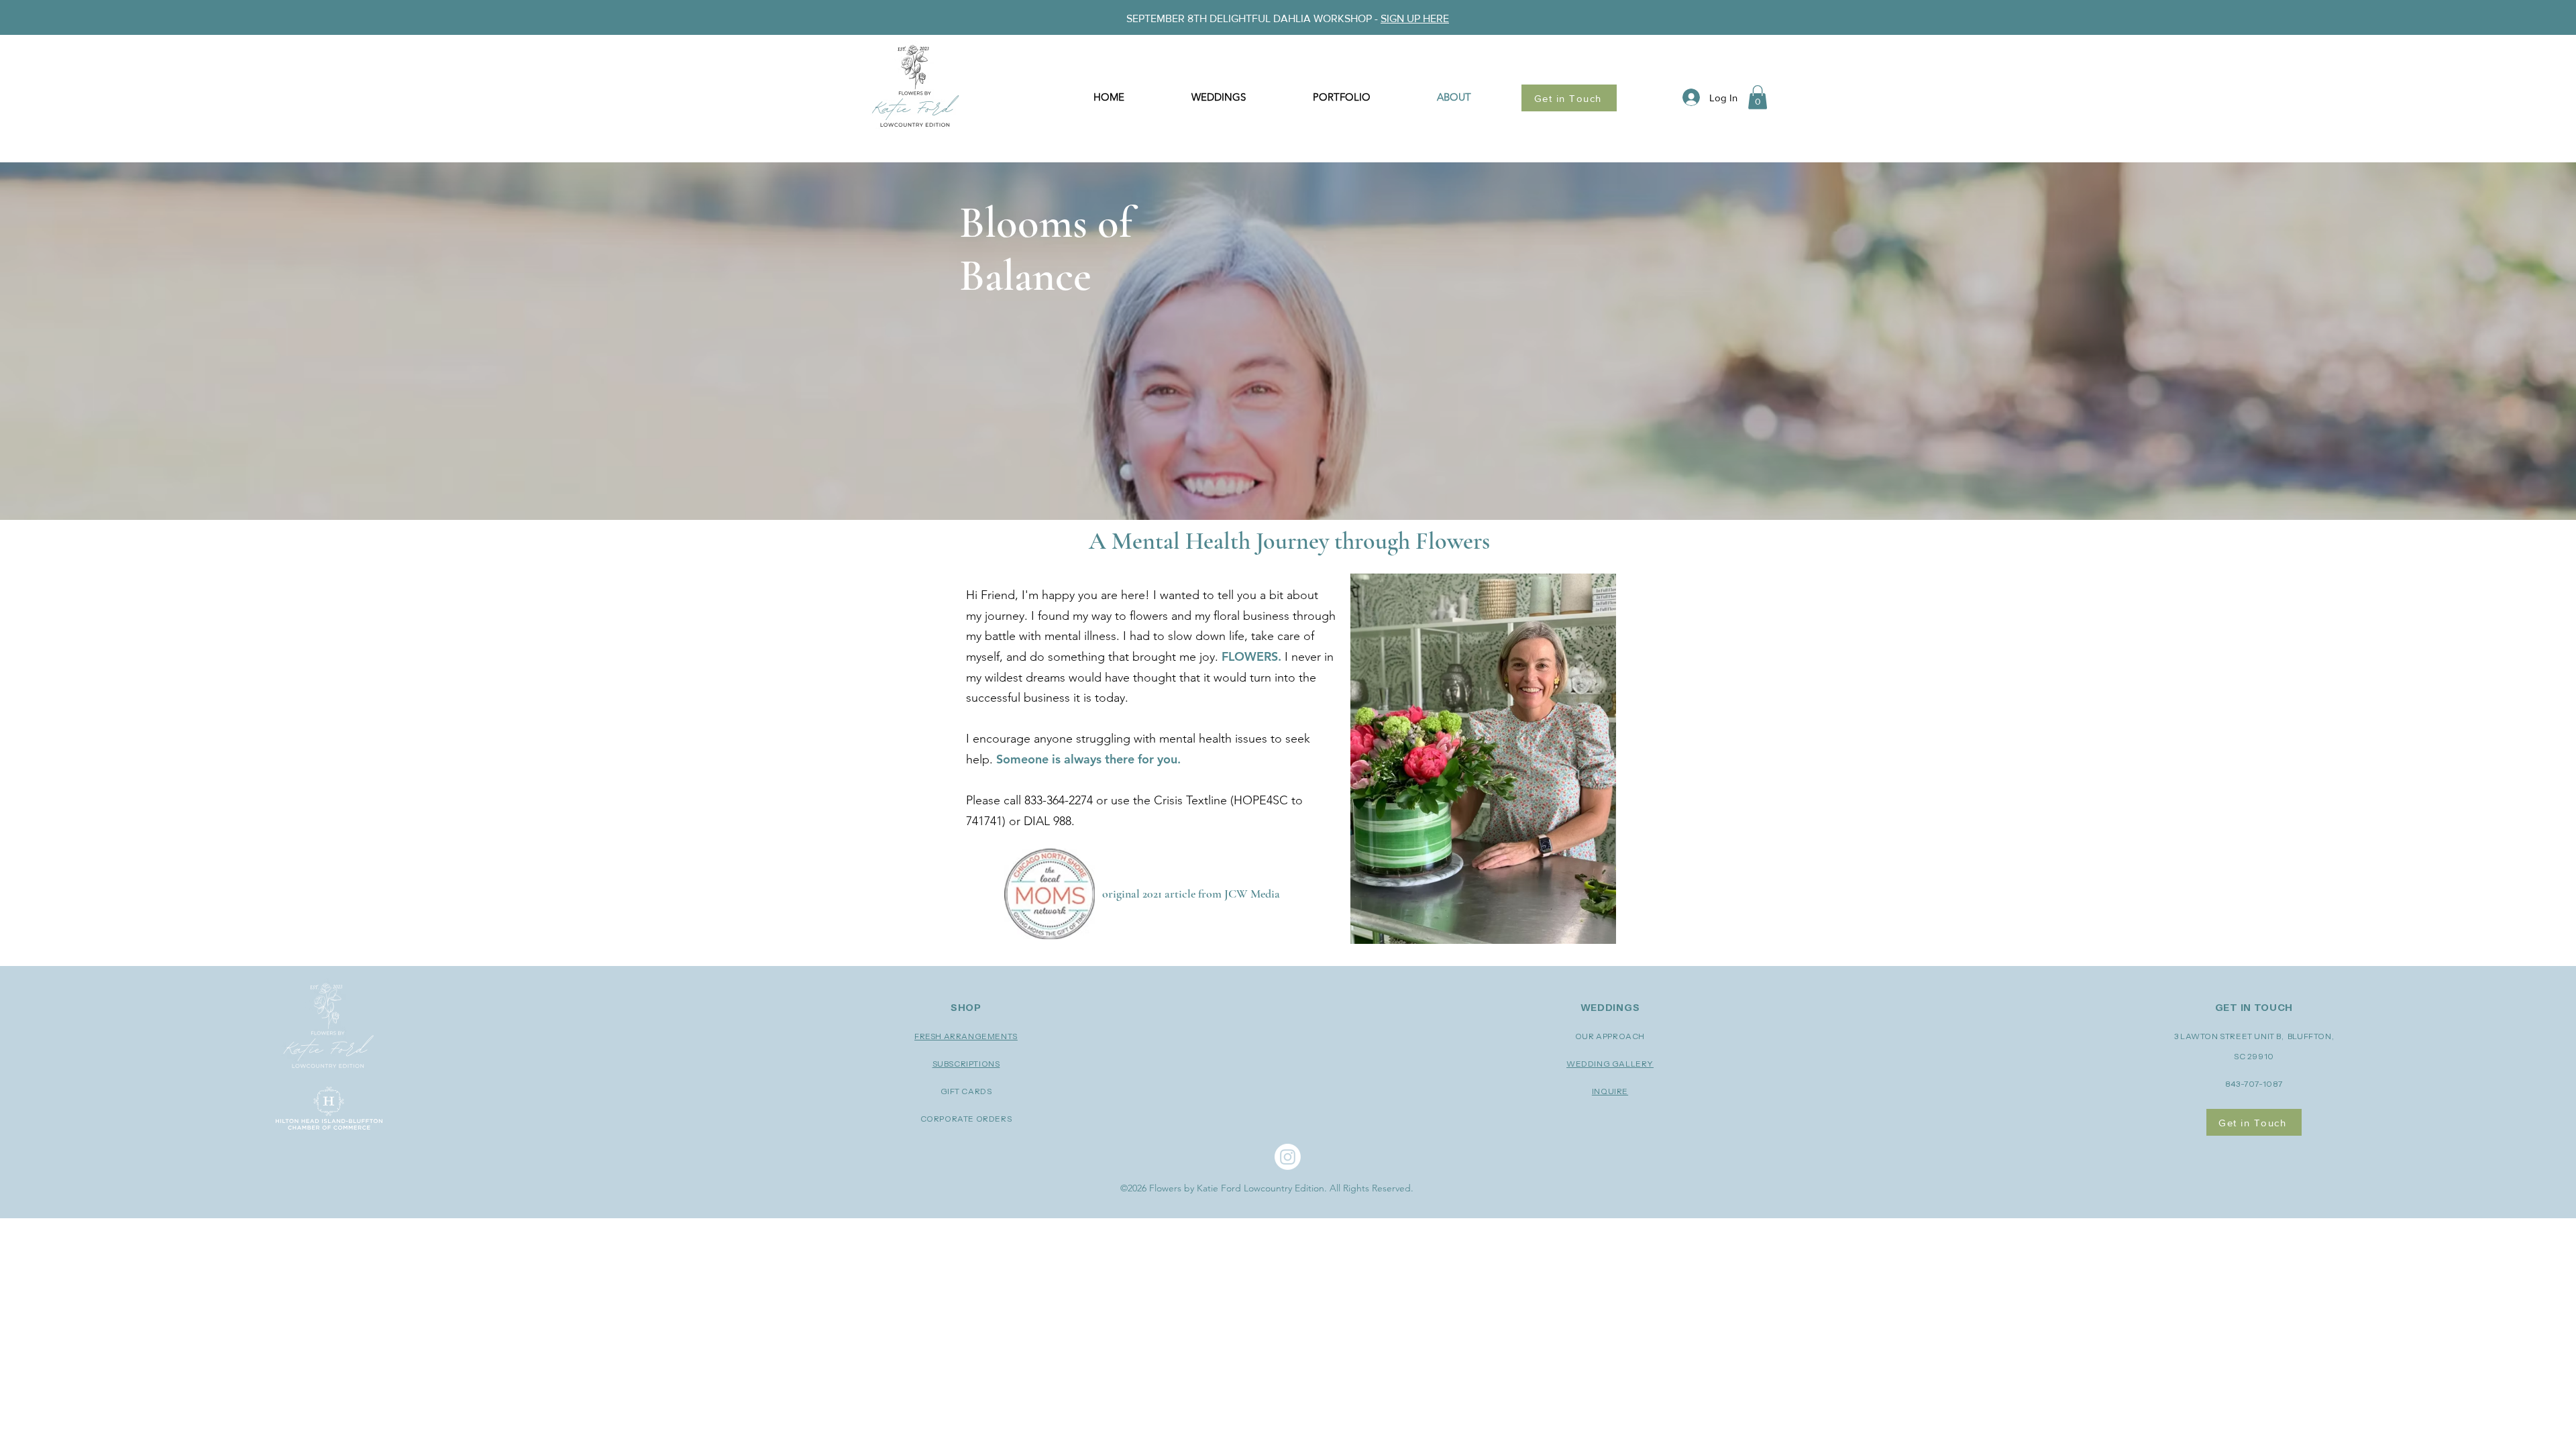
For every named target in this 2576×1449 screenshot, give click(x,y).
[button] (1758, 97)
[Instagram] (1288, 1157)
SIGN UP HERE (1415, 18)
